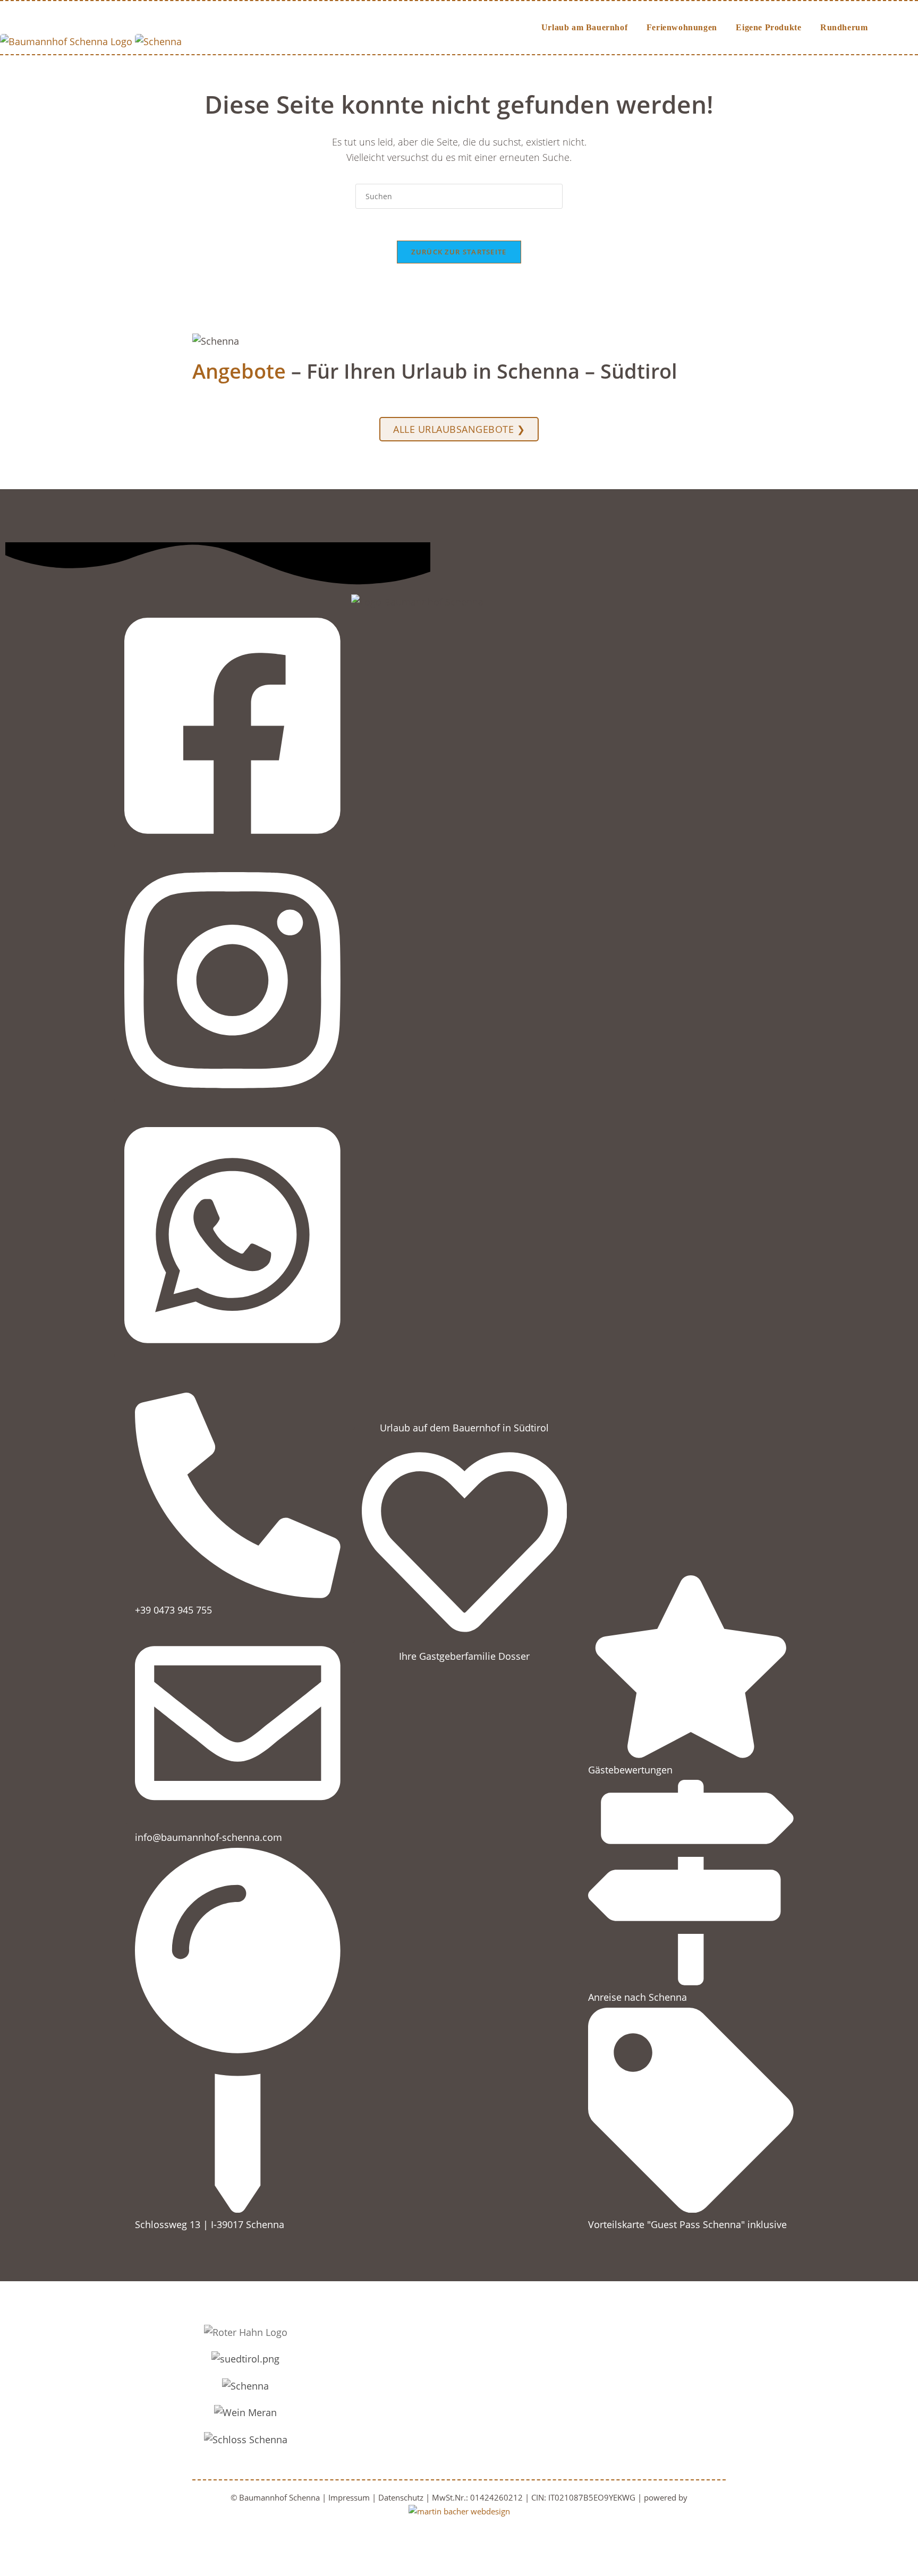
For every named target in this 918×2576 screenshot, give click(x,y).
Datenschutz (402, 2497)
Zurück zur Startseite (459, 252)
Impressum (350, 2497)
